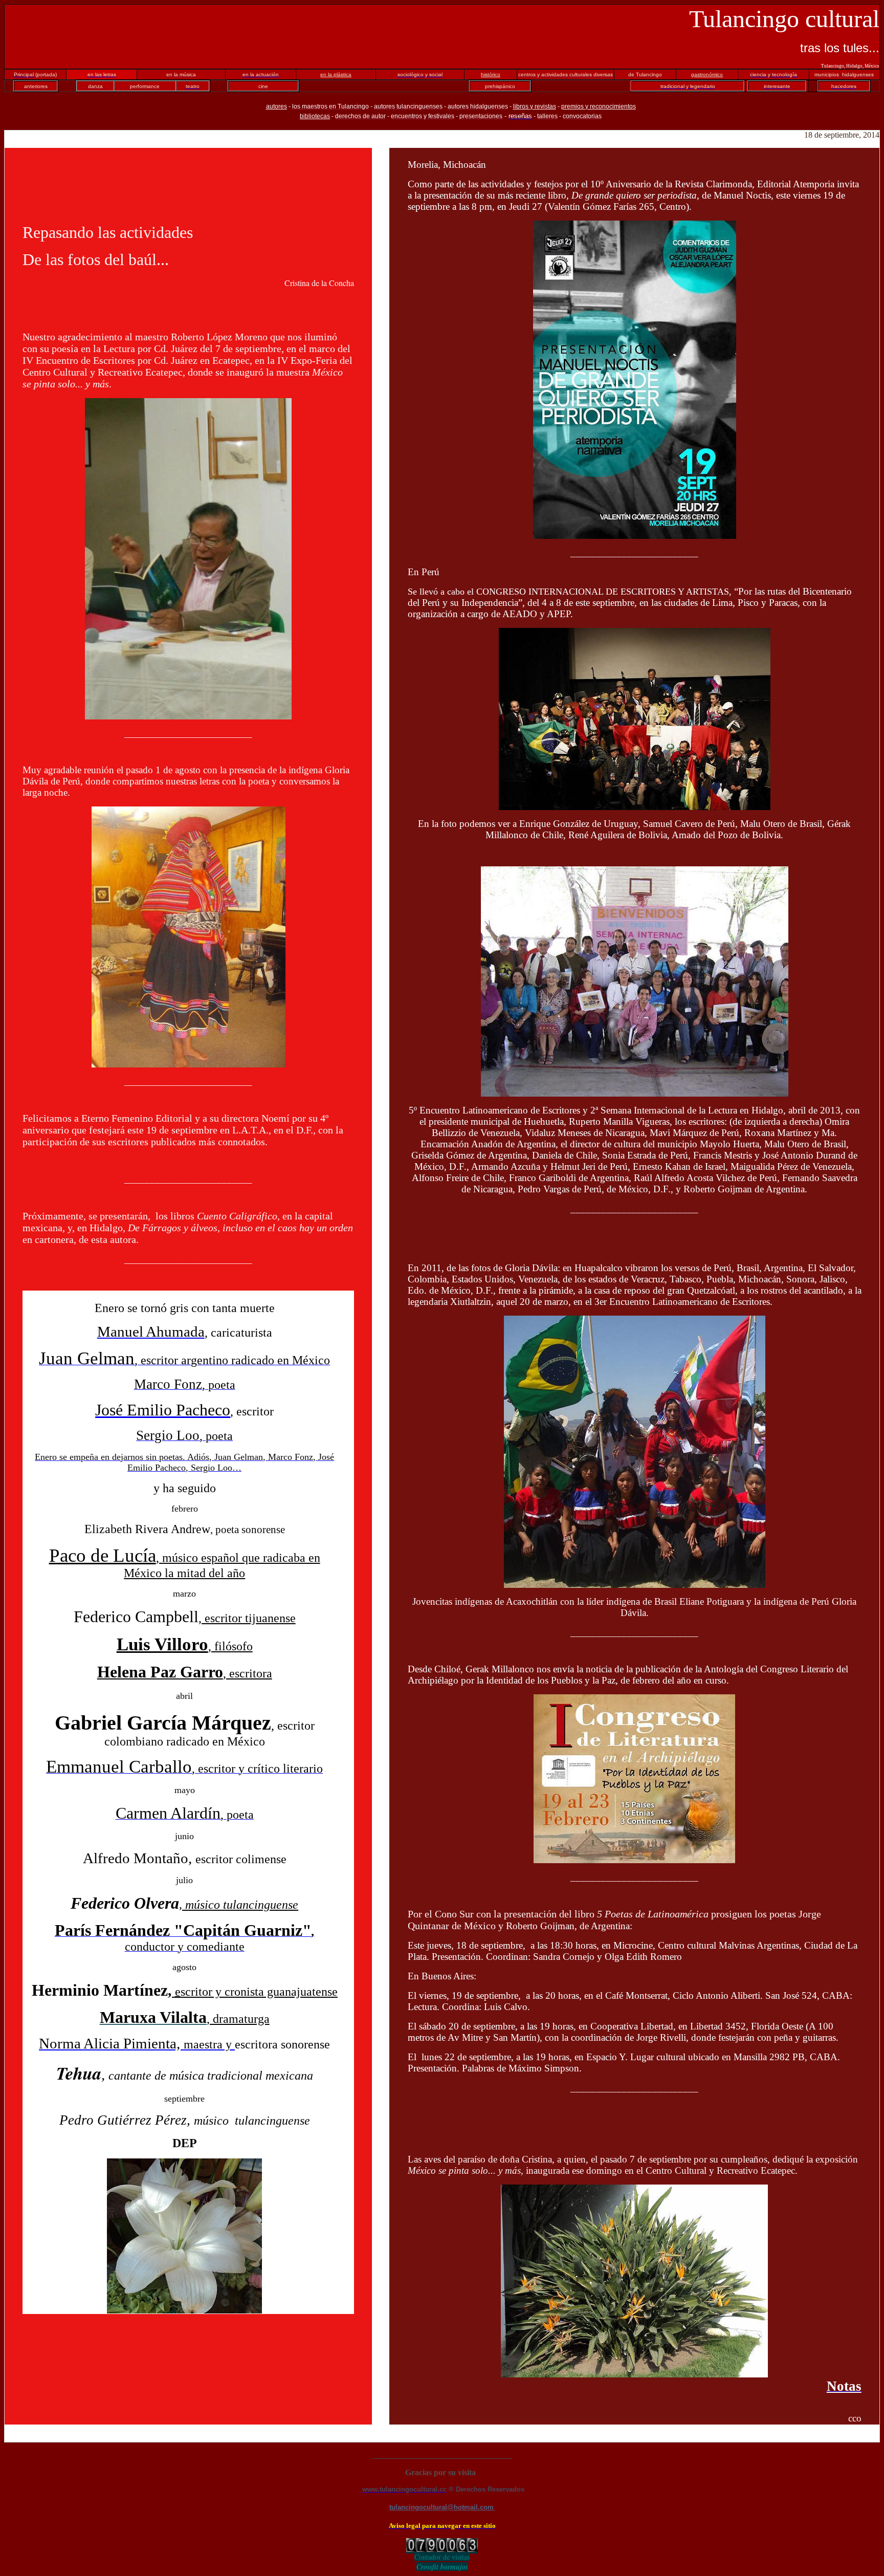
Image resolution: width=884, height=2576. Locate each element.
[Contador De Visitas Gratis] (442, 2549)
